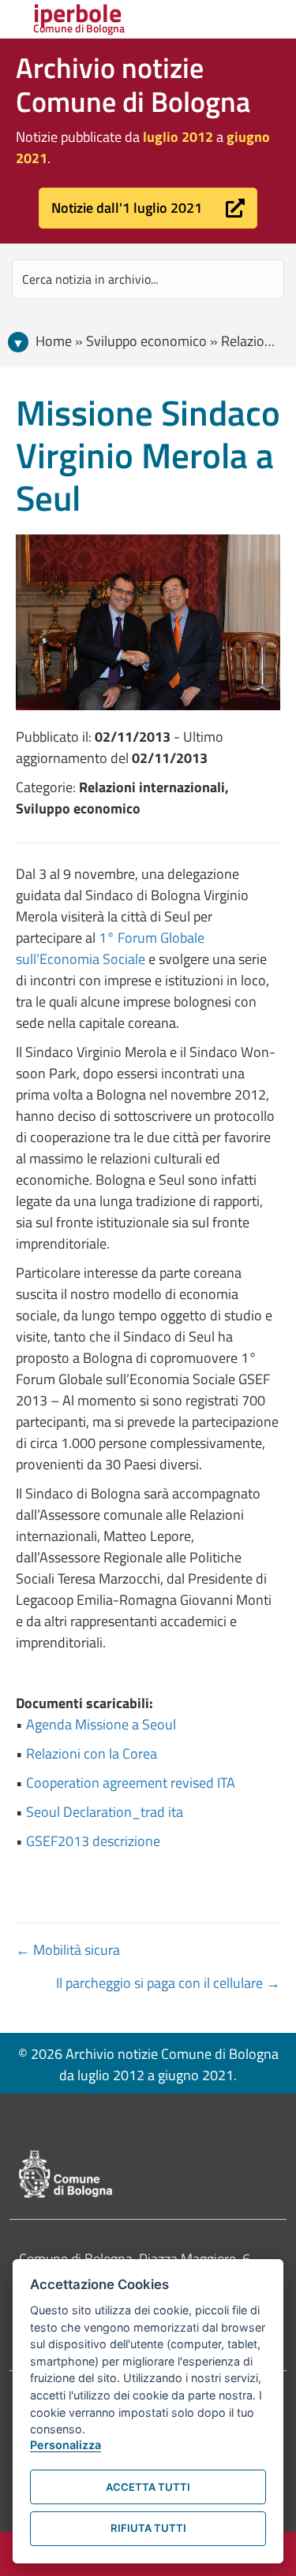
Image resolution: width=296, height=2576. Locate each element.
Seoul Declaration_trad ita (105, 1812)
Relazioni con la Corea (92, 1753)
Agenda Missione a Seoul (101, 1724)
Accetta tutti (148, 2487)
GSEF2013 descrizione (93, 1841)
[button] (148, 208)
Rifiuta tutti (148, 2528)
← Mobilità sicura (68, 1950)
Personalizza (66, 2445)
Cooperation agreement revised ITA (131, 1783)
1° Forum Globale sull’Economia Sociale (110, 948)
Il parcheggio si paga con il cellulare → (168, 1983)
